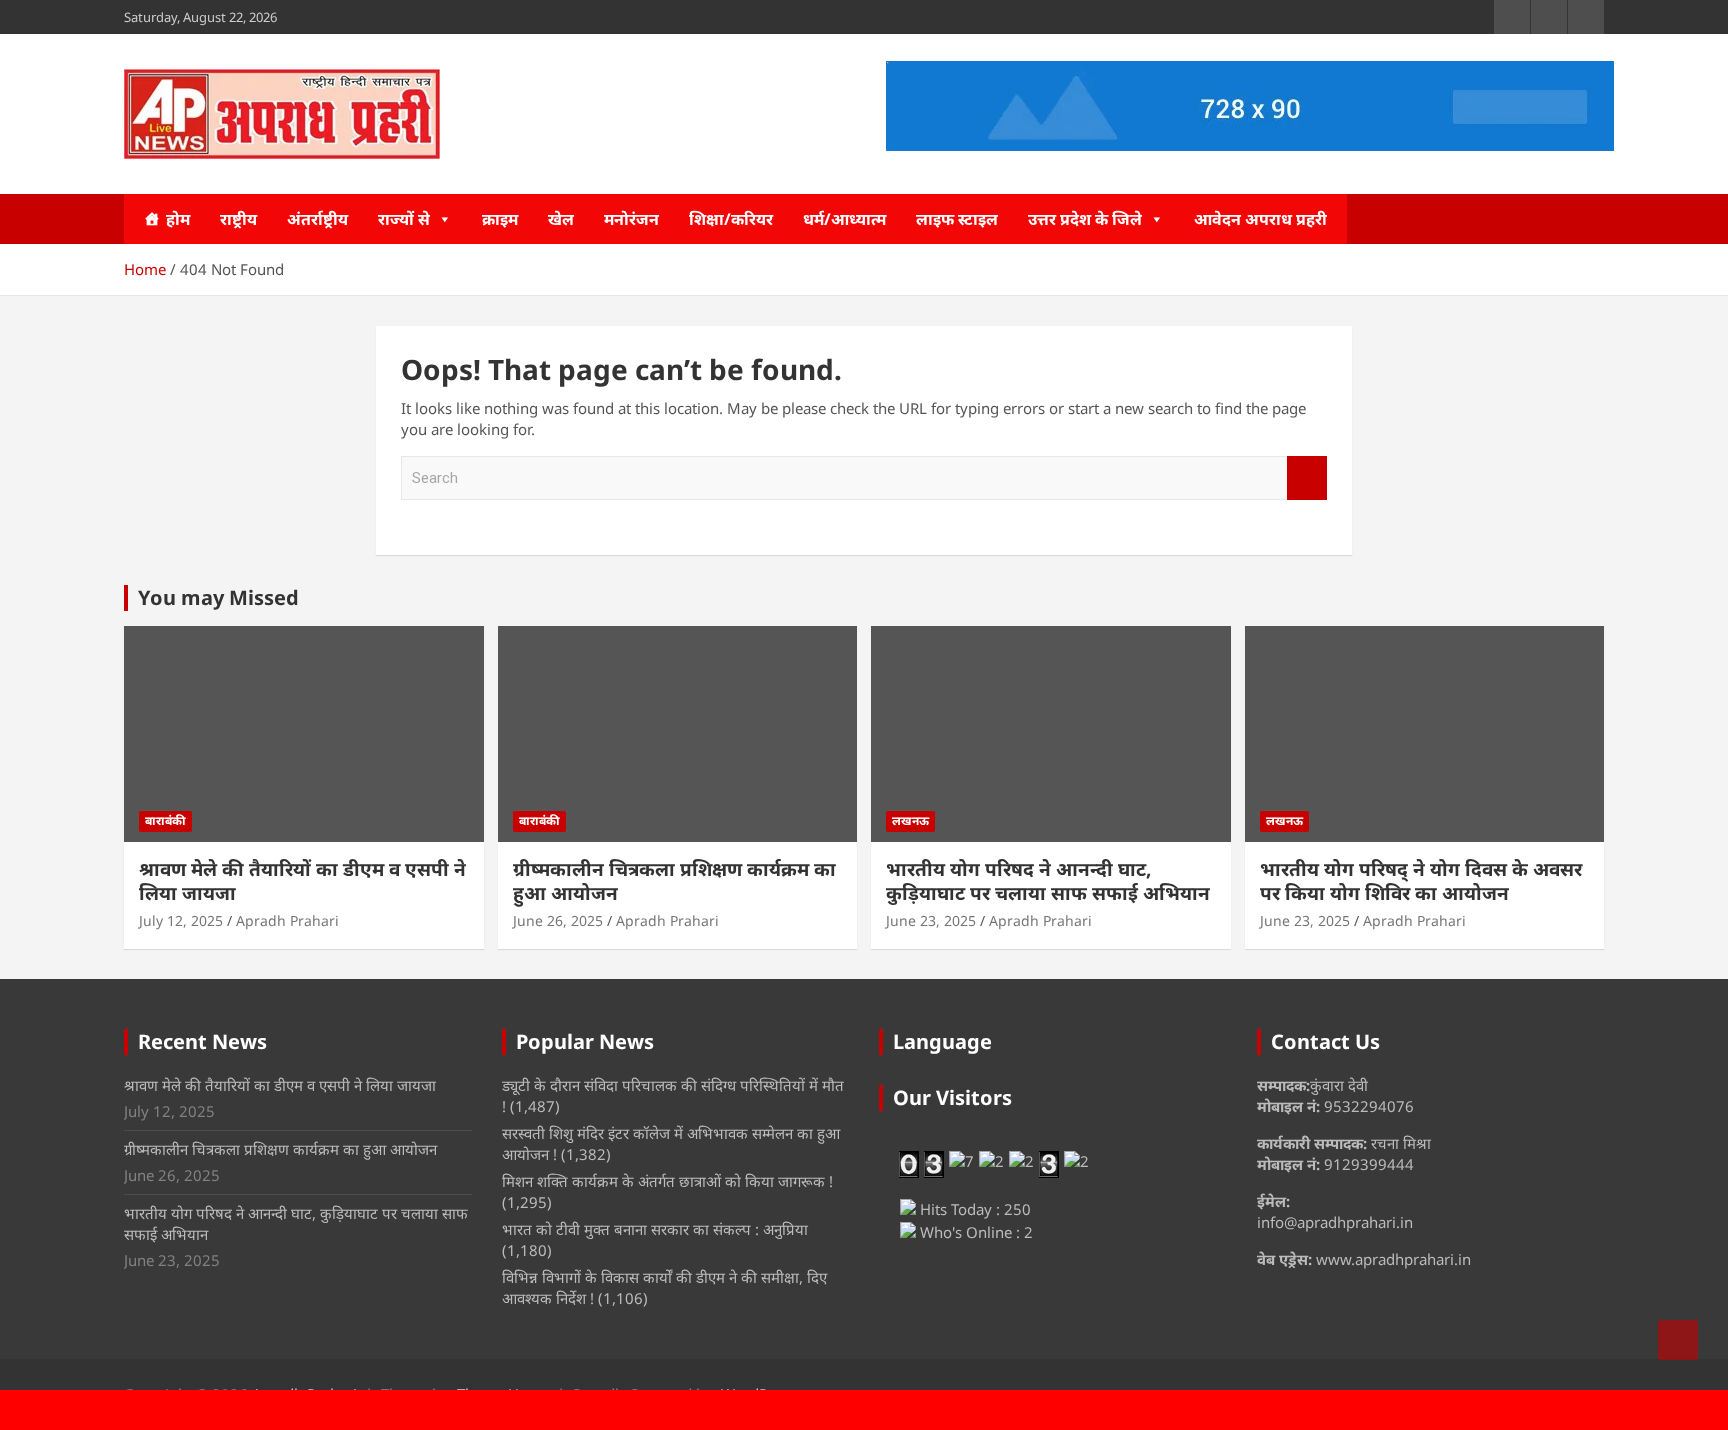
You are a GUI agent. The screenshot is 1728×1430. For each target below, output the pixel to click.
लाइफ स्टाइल (957, 219)
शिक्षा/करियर (731, 219)
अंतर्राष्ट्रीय (317, 219)
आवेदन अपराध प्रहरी (1260, 219)
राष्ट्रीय (238, 219)
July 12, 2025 (181, 920)
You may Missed (218, 597)
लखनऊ (910, 820)
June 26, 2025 (558, 920)
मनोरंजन (631, 219)
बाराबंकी (165, 820)
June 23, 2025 (931, 920)
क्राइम (500, 219)
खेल (561, 219)
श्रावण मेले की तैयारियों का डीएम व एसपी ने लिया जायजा (302, 881)
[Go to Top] (1678, 1340)
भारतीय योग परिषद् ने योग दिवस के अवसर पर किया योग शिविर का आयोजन (1421, 881)
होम (178, 219)
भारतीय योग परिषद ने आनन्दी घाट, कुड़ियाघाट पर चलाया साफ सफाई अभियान (1048, 881)
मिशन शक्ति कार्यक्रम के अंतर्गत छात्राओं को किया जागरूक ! (667, 1181)
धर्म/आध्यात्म (844, 219)
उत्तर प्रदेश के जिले (1085, 219)
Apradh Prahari (287, 920)
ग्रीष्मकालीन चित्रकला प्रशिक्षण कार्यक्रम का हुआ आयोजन (674, 881)
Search (1307, 478)
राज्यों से (404, 219)
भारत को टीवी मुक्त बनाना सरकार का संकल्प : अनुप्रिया (655, 1229)
